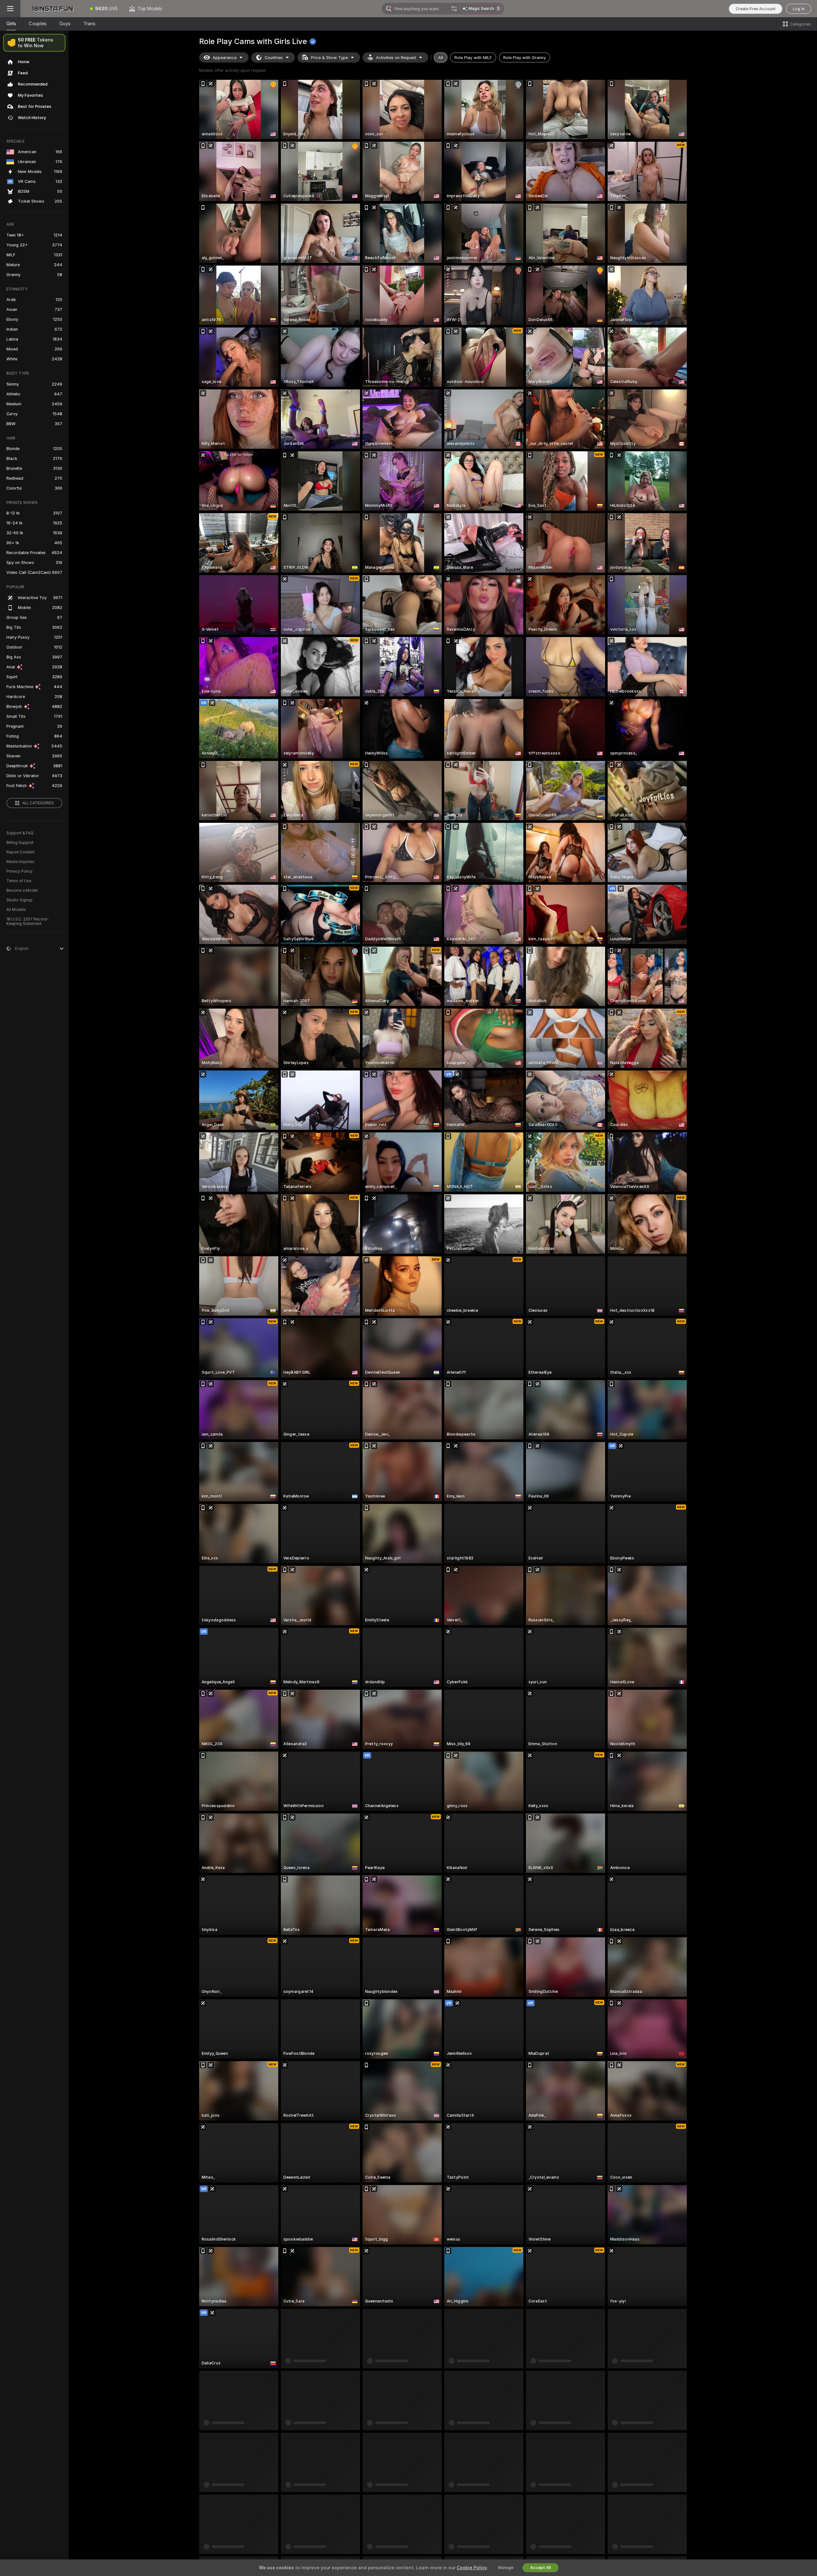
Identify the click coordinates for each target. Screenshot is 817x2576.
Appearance (225, 58)
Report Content (20, 852)
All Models (16, 910)
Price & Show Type (329, 58)
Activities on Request (396, 58)
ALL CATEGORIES (38, 803)
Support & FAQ (20, 833)
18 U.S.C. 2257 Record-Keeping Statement (28, 921)
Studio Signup (19, 900)
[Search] (454, 9)
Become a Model (22, 890)
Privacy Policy (19, 871)
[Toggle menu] (10, 9)
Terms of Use (19, 881)
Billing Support (20, 843)
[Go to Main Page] (52, 9)
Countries (274, 58)
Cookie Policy (472, 2568)
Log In (799, 9)
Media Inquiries (20, 862)
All (441, 58)
